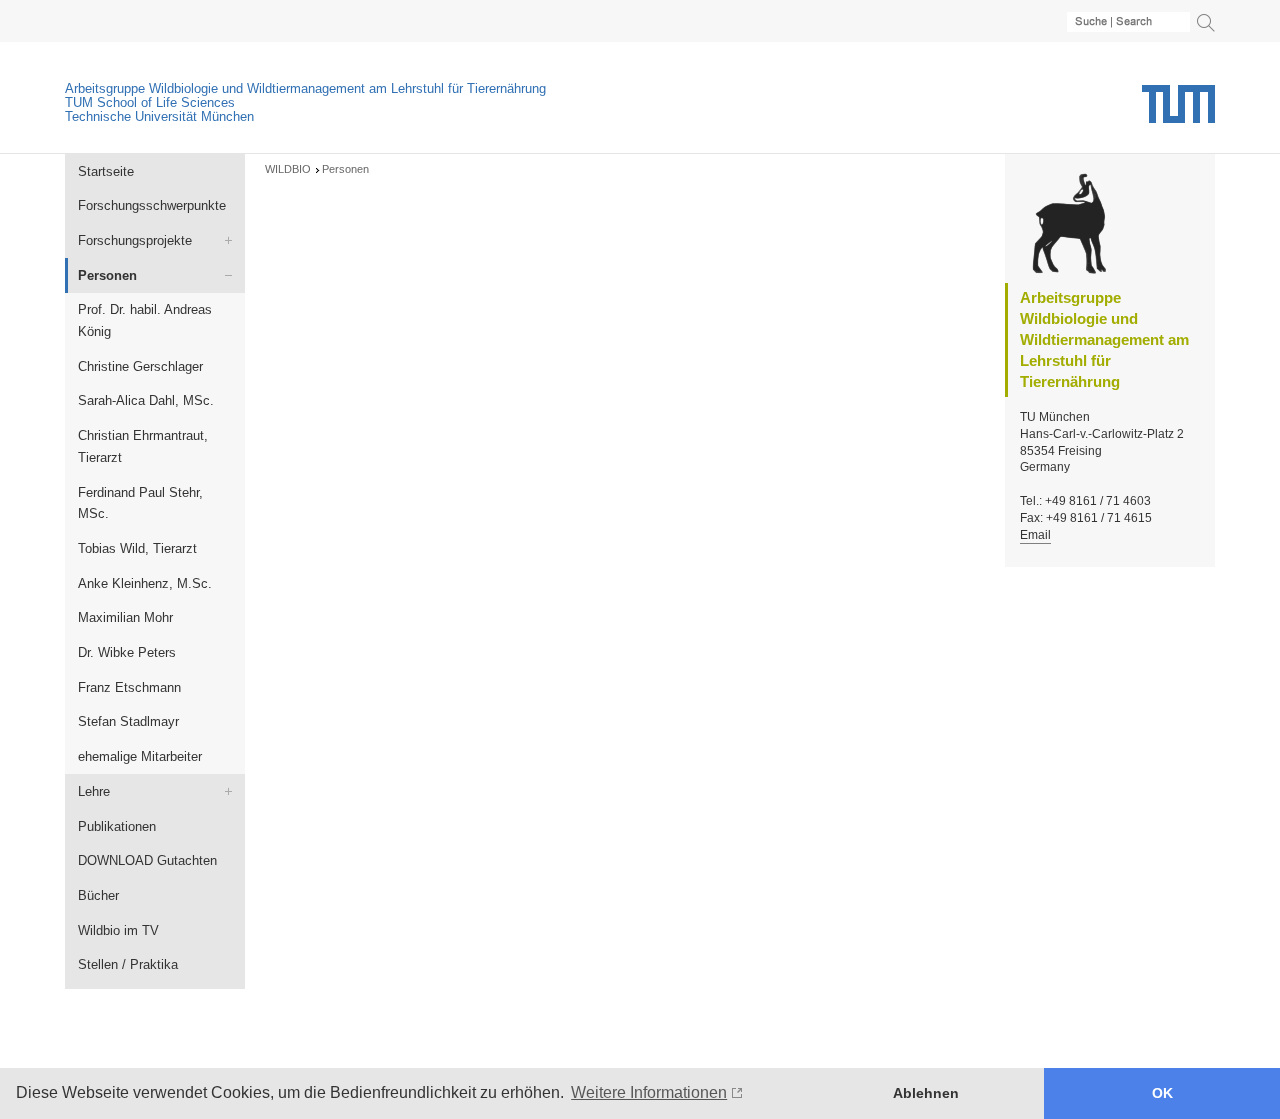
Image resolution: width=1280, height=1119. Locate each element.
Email (1035, 535)
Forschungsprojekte (135, 240)
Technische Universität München (159, 116)
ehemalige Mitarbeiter (140, 756)
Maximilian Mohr (125, 617)
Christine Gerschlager (140, 366)
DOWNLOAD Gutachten (147, 860)
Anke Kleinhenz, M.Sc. (145, 583)
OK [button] (1162, 1093)
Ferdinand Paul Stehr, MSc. (140, 503)
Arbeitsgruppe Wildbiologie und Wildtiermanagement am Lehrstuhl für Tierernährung (305, 88)
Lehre (94, 791)
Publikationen (117, 826)
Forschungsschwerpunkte (152, 205)
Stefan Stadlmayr (128, 721)
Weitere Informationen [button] (649, 1092)
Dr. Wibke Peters (127, 652)
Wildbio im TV (118, 930)
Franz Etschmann (129, 687)
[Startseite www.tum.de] (1178, 111)
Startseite (106, 171)
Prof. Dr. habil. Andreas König (145, 320)
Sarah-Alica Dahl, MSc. (146, 400)
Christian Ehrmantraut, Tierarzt (143, 446)
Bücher (98, 895)
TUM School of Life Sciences (150, 102)
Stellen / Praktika (128, 964)
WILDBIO (288, 169)
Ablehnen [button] (926, 1093)
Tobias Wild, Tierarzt (137, 548)
